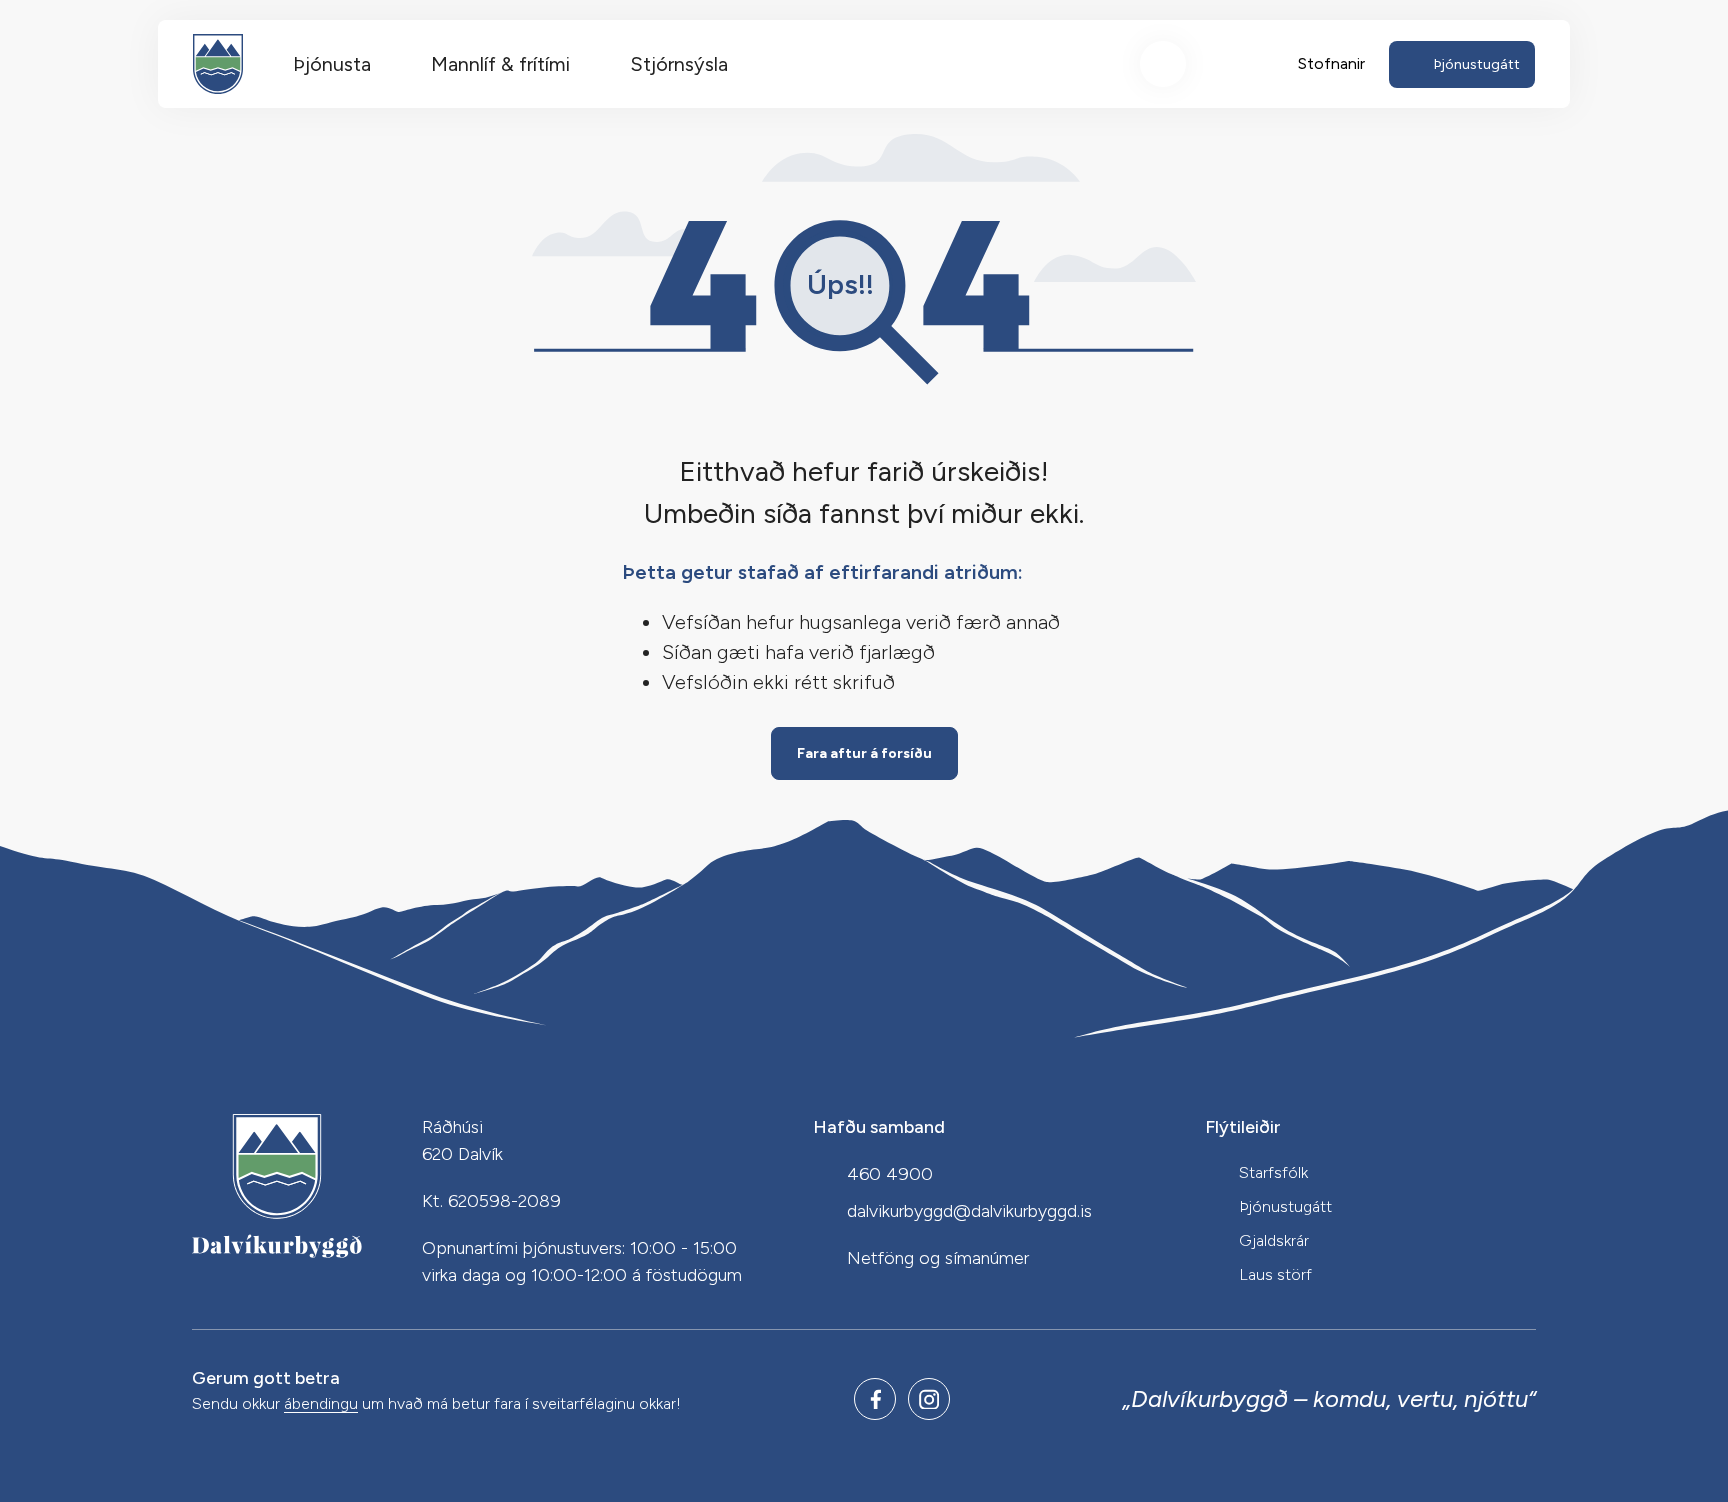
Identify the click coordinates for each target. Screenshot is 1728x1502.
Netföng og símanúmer (938, 1258)
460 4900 (890, 1174)
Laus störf (1275, 1274)
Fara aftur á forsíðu (864, 753)
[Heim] (218, 64)
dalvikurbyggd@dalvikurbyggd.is (969, 1211)
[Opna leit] (1163, 64)
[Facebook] (875, 1399)
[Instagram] (929, 1399)
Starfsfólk (1273, 1172)
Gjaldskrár (1274, 1240)
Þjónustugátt (1285, 1206)
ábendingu (321, 1404)
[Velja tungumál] (1237, 64)
